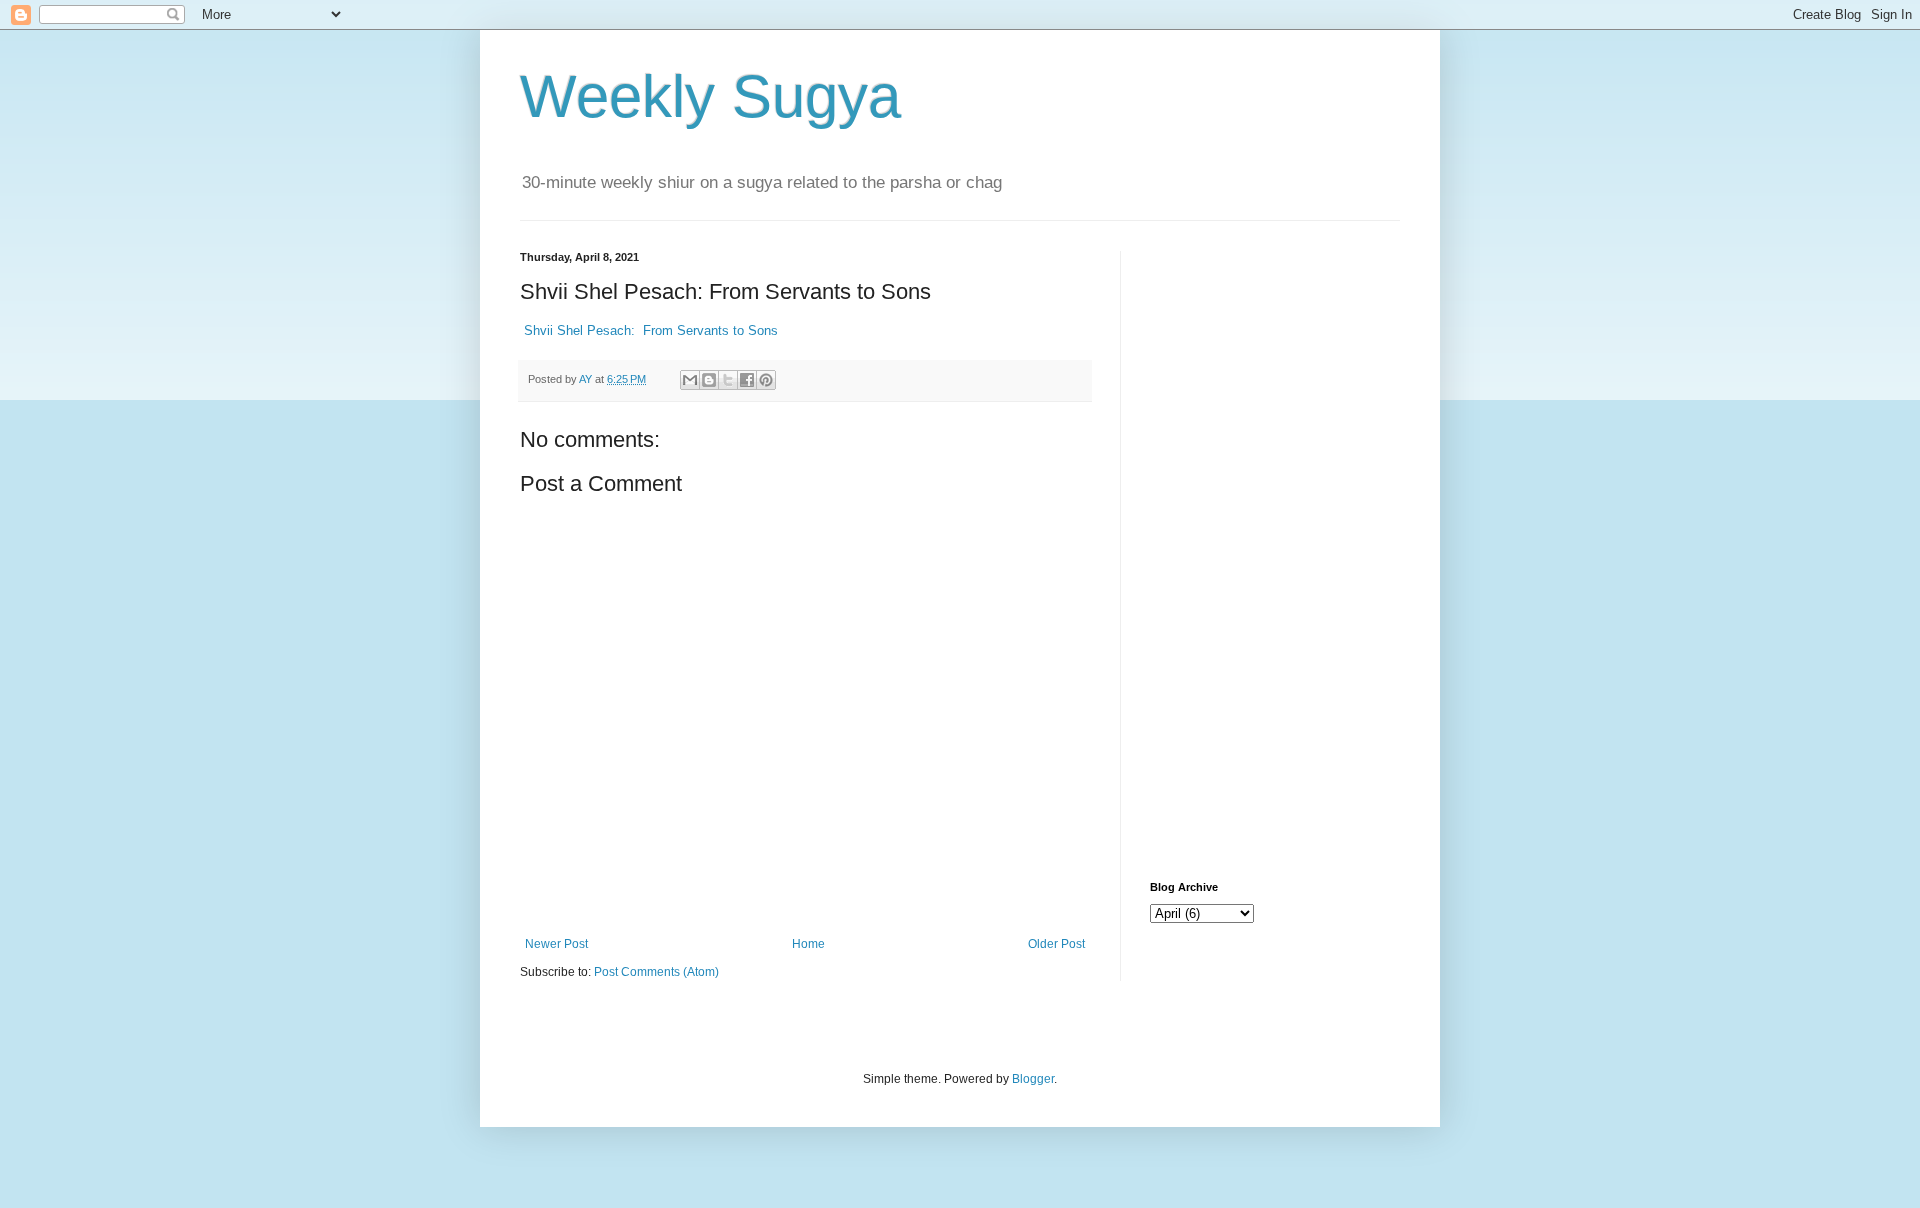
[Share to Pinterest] (766, 380)
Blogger (1033, 1079)
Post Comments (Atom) (656, 972)
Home (808, 944)
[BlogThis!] (709, 380)
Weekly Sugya (710, 96)
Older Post (1056, 944)
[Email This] (690, 380)
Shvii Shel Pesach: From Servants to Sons (649, 330)
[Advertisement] (1275, 551)
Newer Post (556, 944)
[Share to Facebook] (747, 380)
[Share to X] (728, 380)
